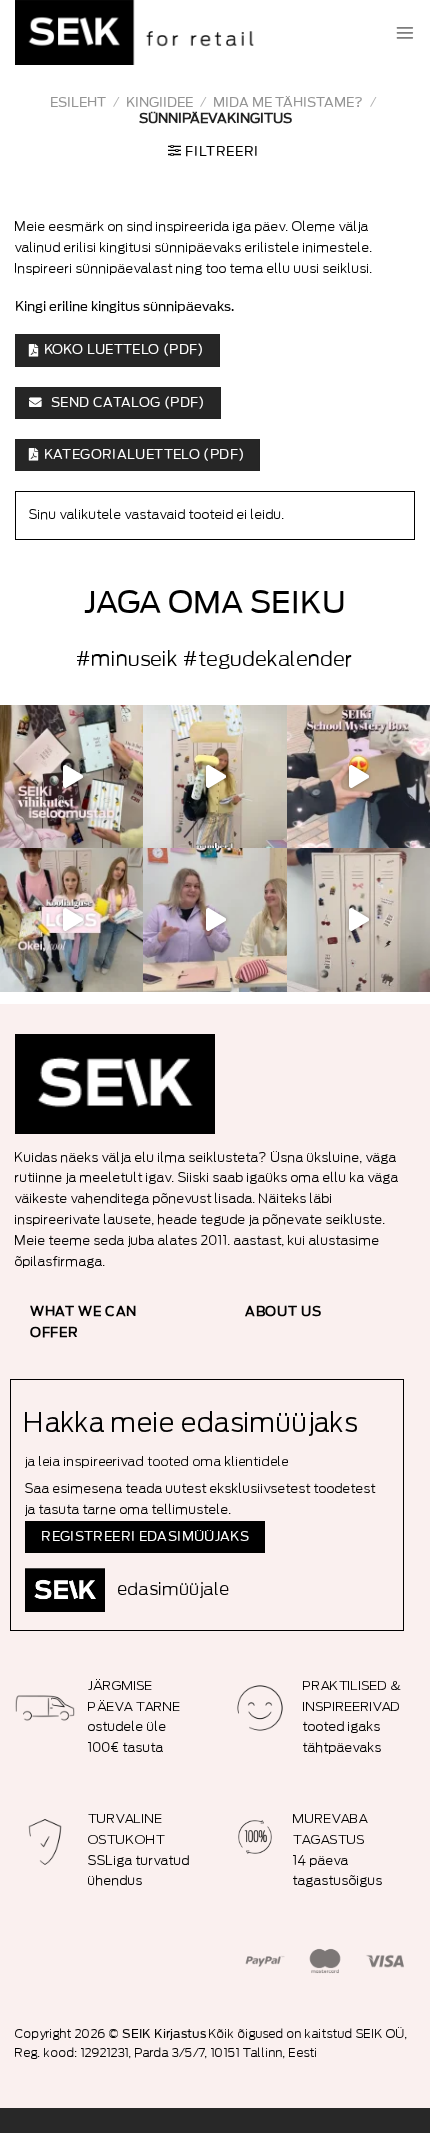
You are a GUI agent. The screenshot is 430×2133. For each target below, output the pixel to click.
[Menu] (405, 33)
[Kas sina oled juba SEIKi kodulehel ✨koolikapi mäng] (358, 776)
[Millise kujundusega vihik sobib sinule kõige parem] (71, 776)
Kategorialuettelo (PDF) (144, 455)
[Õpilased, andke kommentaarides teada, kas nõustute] (214, 919)
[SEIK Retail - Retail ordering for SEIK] (140, 32)
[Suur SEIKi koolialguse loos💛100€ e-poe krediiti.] (71, 919)
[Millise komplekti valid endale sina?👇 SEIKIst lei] (214, 776)
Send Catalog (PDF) (126, 403)
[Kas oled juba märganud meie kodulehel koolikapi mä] (358, 919)
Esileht (78, 102)
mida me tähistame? (288, 102)
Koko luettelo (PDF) (124, 350)
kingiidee (159, 102)
